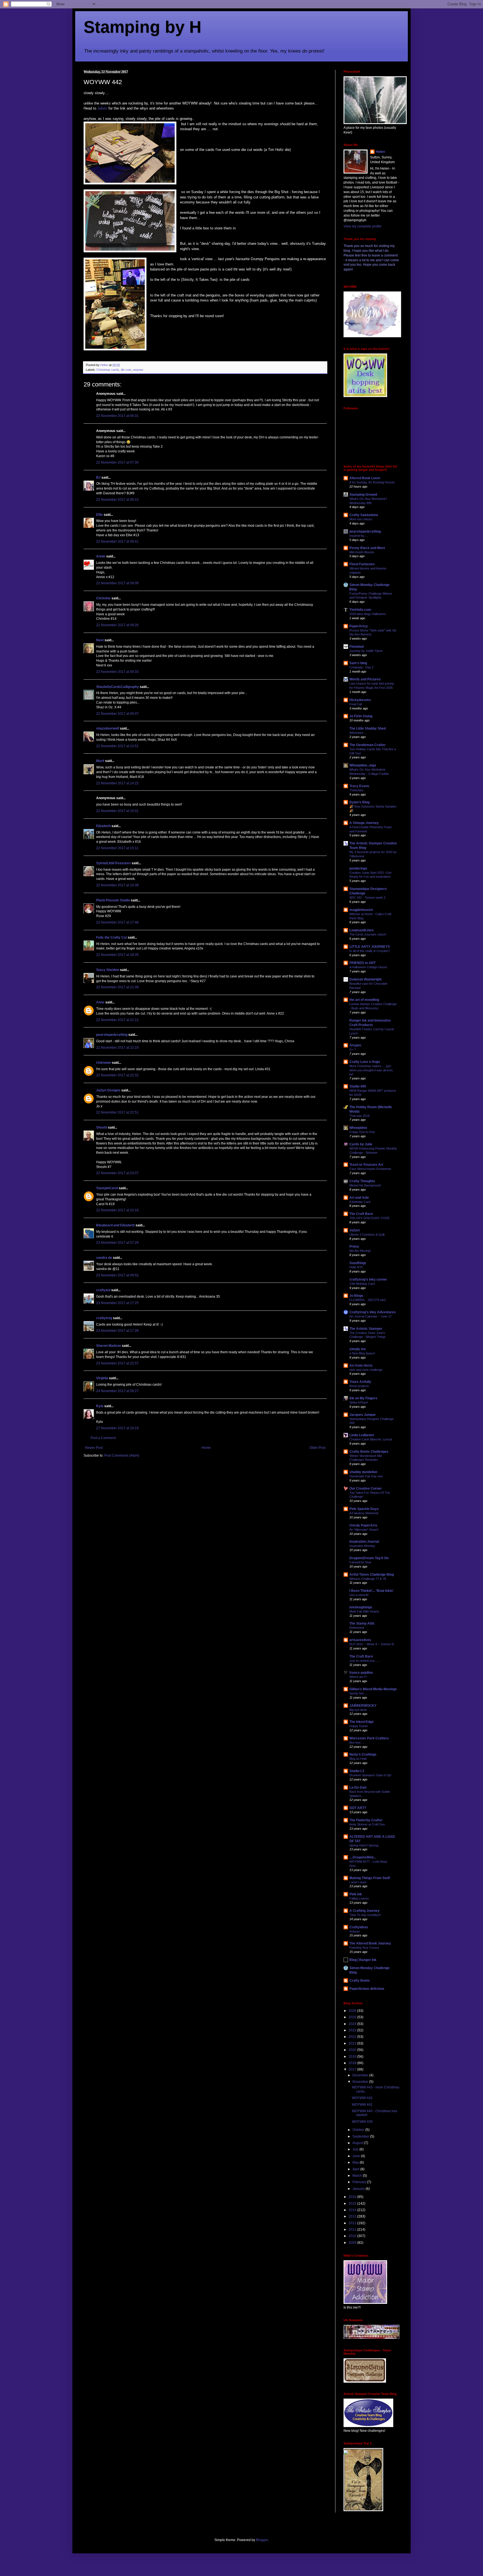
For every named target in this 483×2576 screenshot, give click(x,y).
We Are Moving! (360, 1251)
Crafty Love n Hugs (365, 1062)
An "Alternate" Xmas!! (364, 1530)
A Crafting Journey (364, 1911)
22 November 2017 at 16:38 (117, 885)
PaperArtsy (359, 626)
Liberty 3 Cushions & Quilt (367, 1234)
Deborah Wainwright (365, 979)
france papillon (361, 1673)
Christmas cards (108, 370)
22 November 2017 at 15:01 (117, 811)
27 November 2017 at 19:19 (117, 1428)
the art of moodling (364, 1000)
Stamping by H (142, 27)
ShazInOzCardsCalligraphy (118, 687)
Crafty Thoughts (362, 1181)
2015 (353, 2204)
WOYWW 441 (362, 2105)
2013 (353, 2216)
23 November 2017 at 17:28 (117, 1331)
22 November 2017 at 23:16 (117, 1210)
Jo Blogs (356, 1296)
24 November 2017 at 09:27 (117, 1391)
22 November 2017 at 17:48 (117, 922)
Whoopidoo (358, 1128)
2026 (353, 2011)
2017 (353, 2069)
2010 (353, 2236)
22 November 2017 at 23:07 (117, 1173)
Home (206, 1448)
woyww (138, 370)
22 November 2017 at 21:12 (117, 1020)
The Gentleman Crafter (368, 745)
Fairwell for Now (360, 1562)
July (356, 2149)
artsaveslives (360, 1640)
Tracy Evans (359, 786)
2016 (353, 2197)
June (357, 2156)
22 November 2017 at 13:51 (117, 746)
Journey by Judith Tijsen (366, 651)
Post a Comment (103, 1438)
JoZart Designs (108, 1090)
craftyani (103, 1290)
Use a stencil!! (359, 1595)
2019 (353, 2057)
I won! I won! (358, 1882)
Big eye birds (358, 1710)
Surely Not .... (359, 1693)
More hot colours (361, 519)
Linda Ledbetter (362, 1435)
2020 (353, 2050)
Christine (103, 598)
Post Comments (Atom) (122, 1456)
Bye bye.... (357, 1742)
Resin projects (359, 1386)
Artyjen (355, 1045)
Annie (101, 556)
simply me (358, 1349)
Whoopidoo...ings (363, 765)
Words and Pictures (365, 679)
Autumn (355, 1931)
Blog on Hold (358, 1759)
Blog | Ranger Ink (363, 1960)
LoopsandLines (362, 930)
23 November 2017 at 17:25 (117, 1303)
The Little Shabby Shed (368, 728)
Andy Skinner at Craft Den (367, 1824)
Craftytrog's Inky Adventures (373, 1312)
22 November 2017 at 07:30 (117, 462)
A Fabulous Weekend (364, 1513)
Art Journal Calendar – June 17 (370, 1316)
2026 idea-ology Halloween (368, 614)
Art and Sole (359, 1198)
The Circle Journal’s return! (368, 934)
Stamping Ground (363, 495)
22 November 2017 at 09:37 (117, 714)
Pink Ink (356, 1894)
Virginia (102, 1378)
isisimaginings (361, 1607)
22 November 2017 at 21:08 (117, 987)
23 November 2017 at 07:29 (117, 1243)
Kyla (100, 1406)
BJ (98, 478)
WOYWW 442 (362, 2098)
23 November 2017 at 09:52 (117, 1275)
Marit (100, 761)
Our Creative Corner (366, 1488)
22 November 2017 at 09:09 (117, 583)
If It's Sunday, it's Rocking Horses (372, 482)
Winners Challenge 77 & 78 (368, 1579)
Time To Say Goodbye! (365, 1915)
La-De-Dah (358, 1787)
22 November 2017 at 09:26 (117, 625)
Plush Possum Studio (113, 900)
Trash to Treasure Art (366, 1165)
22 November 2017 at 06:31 (117, 416)
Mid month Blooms (362, 552)
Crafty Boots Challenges (369, 1452)
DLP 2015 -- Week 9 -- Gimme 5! (372, 1644)
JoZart (355, 1230)
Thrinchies (357, 790)
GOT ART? (358, 1808)
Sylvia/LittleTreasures (113, 863)
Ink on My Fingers (363, 1398)
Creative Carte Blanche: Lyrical (370, 1439)
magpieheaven (361, 910)
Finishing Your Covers (364, 1948)
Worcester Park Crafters (369, 1738)
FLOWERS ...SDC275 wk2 (368, 1300)
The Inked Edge (362, 1722)
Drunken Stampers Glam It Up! (370, 1775)
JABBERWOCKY (363, 1706)
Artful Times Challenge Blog (372, 1575)
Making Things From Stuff (370, 1878)
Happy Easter (359, 1726)
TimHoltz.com (360, 610)
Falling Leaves (359, 1898)
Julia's (103, 108)
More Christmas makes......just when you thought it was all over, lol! (371, 1070)
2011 (353, 2230)
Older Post (317, 1448)
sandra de (104, 1258)
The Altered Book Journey (370, 1943)
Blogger (262, 2540)
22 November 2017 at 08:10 (117, 500)
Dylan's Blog (359, 802)
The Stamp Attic (362, 1623)
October (359, 2130)
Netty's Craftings (363, 1754)
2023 (353, 2030)
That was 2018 (359, 1116)
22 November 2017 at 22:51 (117, 1112)
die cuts (126, 370)
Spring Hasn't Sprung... (365, 1845)
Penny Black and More (367, 548)
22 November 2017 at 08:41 (117, 542)
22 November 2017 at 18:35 (117, 955)
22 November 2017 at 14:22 (117, 783)
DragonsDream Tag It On (369, 1558)
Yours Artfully (360, 1382)
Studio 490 (358, 1086)
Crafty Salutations (364, 515)
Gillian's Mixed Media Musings (373, 1689)
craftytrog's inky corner (368, 1279)
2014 (353, 2210)
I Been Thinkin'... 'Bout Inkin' (371, 1591)
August (358, 2143)
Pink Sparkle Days (364, 1509)
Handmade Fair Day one (366, 1476)
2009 (353, 2243)
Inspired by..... (359, 536)
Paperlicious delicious (367, 1989)
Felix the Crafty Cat (112, 937)
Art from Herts (361, 1366)
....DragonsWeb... (363, 1857)
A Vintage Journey (364, 823)
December (361, 2075)
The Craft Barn (361, 1214)
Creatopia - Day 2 (361, 667)
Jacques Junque (363, 1415)
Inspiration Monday (362, 1546)
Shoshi (102, 1127)
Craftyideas (359, 1927)
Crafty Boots (360, 1981)
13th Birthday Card (362, 1284)
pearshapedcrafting (112, 1035)
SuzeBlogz (358, 1263)
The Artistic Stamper (366, 1329)
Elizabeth (103, 826)
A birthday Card (360, 1202)
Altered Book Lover (365, 478)
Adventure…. (358, 733)
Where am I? (358, 1677)
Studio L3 (357, 1771)
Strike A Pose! (359, 1402)
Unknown (104, 1063)
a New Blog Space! (362, 1353)
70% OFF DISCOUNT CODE (370, 1218)
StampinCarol (107, 1188)
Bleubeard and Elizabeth (115, 1225)
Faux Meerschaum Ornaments (370, 1169)
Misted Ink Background (365, 1185)
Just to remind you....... (365, 1661)
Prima (354, 1247)
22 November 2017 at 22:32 (117, 1075)
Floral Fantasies (362, 564)
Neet (100, 640)
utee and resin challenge (366, 1370)
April (356, 2169)
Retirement (357, 1628)
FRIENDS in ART (363, 963)
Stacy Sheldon (108, 970)
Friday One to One (362, 1132)
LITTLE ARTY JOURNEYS (370, 947)
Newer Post (94, 1448)
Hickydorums (360, 700)
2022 (353, 2037)
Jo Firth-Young (361, 716)
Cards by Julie (361, 1144)
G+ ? (353, 1050)
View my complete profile (363, 226)
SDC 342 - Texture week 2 (367, 898)
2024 (353, 2024)
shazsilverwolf (108, 728)
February (360, 2182)
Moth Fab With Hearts (364, 1611)
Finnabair (357, 647)
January (359, 2189)
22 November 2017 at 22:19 (117, 1048)
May (356, 2162)
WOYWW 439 (362, 2122)
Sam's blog (358, 663)
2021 (353, 2043)
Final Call (356, 704)
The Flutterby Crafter (366, 1820)
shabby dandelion (363, 1472)
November (361, 2082)
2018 (353, 2063)
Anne (100, 1002)
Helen (380, 152)
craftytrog (104, 1318)
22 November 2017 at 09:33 (117, 672)
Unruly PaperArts (363, 1525)
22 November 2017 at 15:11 (117, 848)
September (361, 2136)
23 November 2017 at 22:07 (117, 1363)
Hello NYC (356, 1267)
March (358, 2176)
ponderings (358, 868)
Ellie (100, 515)
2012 (353, 2223)
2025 (353, 2017)
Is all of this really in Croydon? (370, 951)
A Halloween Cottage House (368, 967)
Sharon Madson (109, 1346)
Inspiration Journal (364, 1542)
